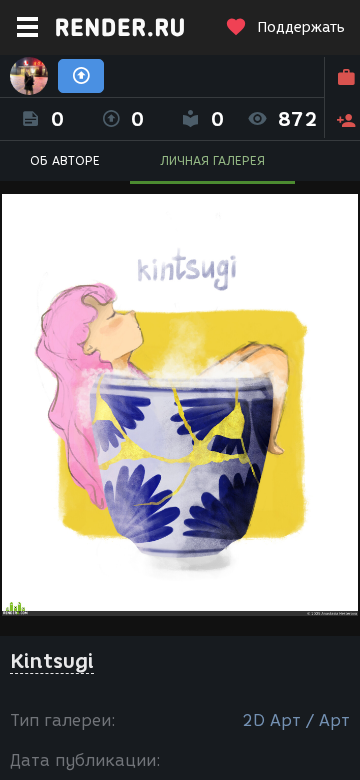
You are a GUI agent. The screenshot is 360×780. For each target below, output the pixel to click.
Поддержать (301, 27)
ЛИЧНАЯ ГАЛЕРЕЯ (212, 160)
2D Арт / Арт (296, 720)
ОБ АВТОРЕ (65, 160)
